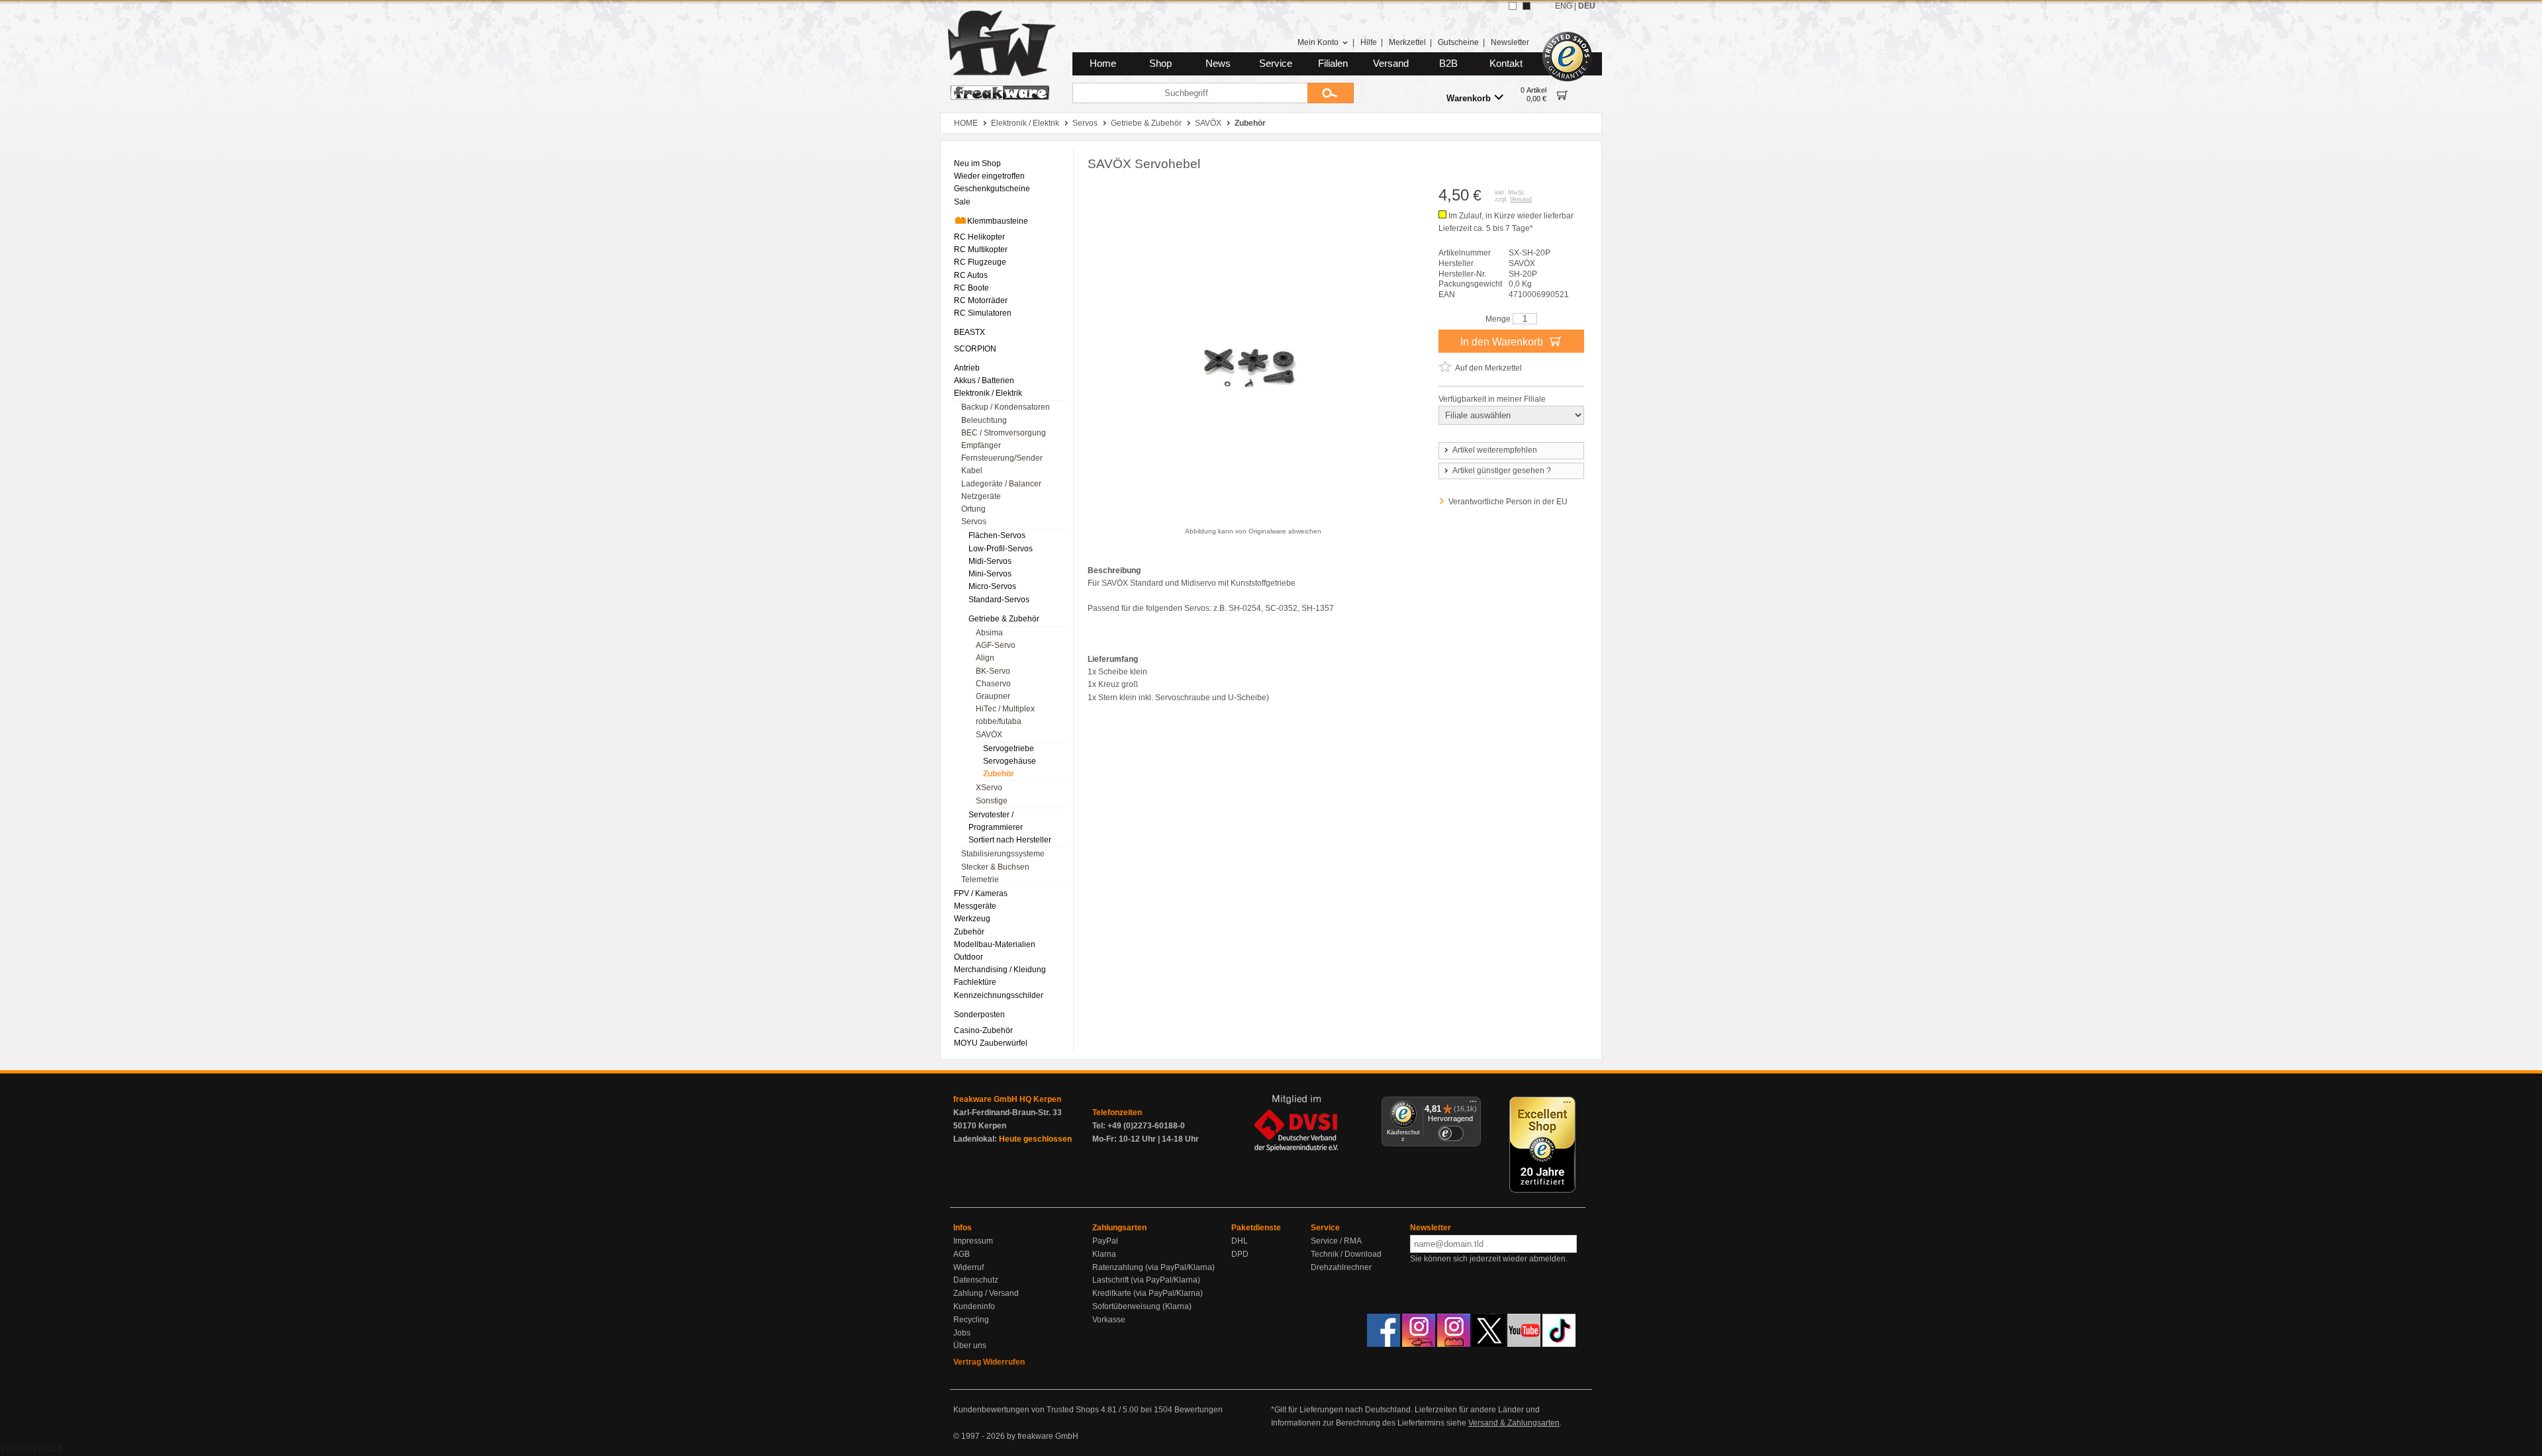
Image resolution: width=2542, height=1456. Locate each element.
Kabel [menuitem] (972, 471)
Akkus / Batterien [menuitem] (984, 381)
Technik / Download (1346, 1254)
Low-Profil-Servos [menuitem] (1001, 549)
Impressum (973, 1241)
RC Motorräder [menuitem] (981, 300)
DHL (1240, 1241)
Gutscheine (1458, 42)
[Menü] (1473, 1105)
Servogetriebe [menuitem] (1009, 749)
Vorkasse (1109, 1320)
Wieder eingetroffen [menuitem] (989, 176)
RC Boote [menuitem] (971, 288)
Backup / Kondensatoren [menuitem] (1006, 407)
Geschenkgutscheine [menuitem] (992, 189)
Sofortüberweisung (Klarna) (1142, 1306)
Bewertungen (1199, 1410)
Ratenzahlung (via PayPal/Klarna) (1153, 1267)
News (1218, 64)
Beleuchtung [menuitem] (984, 420)
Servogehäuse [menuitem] (1010, 761)
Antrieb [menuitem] (967, 368)
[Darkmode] (1527, 6)
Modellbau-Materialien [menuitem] (995, 944)
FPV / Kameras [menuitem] (981, 893)
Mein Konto (1318, 42)
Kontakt (1506, 64)
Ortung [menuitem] (973, 509)
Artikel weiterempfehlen (1495, 450)
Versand (1391, 64)
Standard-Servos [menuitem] (999, 600)
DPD (1240, 1254)
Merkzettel (1407, 42)
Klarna (1104, 1254)
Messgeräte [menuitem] (975, 906)
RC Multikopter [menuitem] (981, 250)
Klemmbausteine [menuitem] (998, 221)
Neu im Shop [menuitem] (977, 163)
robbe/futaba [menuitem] (999, 721)
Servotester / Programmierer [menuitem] (996, 821)
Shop (1160, 64)
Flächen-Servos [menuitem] (997, 535)
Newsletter (1510, 42)
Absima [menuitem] (989, 633)
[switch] (1450, 1133)
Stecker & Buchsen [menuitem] (995, 867)
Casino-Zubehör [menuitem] (983, 1030)
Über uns (970, 1345)
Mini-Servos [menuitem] (990, 574)
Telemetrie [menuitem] (980, 880)
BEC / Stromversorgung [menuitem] (1004, 433)
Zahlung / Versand (986, 1293)
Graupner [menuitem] (993, 696)
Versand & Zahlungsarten (1514, 1423)
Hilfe (1369, 42)
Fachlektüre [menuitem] (975, 982)
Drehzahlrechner (1341, 1267)
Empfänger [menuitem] (981, 445)
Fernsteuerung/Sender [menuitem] (1002, 458)
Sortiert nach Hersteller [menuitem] (1010, 840)
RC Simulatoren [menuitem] (983, 313)
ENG (1564, 6)
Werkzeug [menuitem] (972, 919)
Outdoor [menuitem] (968, 957)
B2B (1448, 64)
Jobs (962, 1333)
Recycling (971, 1320)
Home (1103, 64)
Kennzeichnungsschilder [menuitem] (999, 995)
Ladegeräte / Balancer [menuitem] (1001, 484)
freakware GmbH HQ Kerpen (1007, 1099)
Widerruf (968, 1267)
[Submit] (1331, 93)
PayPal (1105, 1241)
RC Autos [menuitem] (971, 275)
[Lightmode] (1513, 6)
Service (1276, 64)
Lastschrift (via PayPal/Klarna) (1146, 1280)
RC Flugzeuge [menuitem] (980, 262)
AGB (962, 1254)
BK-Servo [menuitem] (993, 671)
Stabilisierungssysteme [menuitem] (1003, 854)
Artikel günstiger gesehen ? (1502, 471)
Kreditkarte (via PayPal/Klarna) (1148, 1293)
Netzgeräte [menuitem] (981, 496)
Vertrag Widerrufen (989, 1362)
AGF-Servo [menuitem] (996, 645)
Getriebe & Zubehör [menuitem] (1004, 619)
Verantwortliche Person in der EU (1508, 502)
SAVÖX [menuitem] (989, 735)
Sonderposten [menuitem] (979, 1015)
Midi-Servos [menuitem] (990, 561)
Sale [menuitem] (962, 202)
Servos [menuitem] (974, 522)
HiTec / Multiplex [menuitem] (1005, 709)
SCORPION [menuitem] (975, 349)
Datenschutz (976, 1280)
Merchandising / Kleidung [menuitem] (1000, 970)
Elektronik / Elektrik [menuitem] (988, 393)
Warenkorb (1469, 98)
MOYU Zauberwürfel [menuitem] (991, 1043)
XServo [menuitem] (989, 788)
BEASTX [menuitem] (969, 332)
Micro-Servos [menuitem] (992, 586)
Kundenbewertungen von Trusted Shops (1026, 1410)
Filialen (1333, 64)
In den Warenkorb (1503, 342)
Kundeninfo (974, 1306)
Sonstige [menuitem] (992, 801)
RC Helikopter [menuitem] (979, 237)
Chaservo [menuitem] (993, 684)
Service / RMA (1336, 1241)
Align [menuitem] (985, 658)
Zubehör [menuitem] (999, 774)
